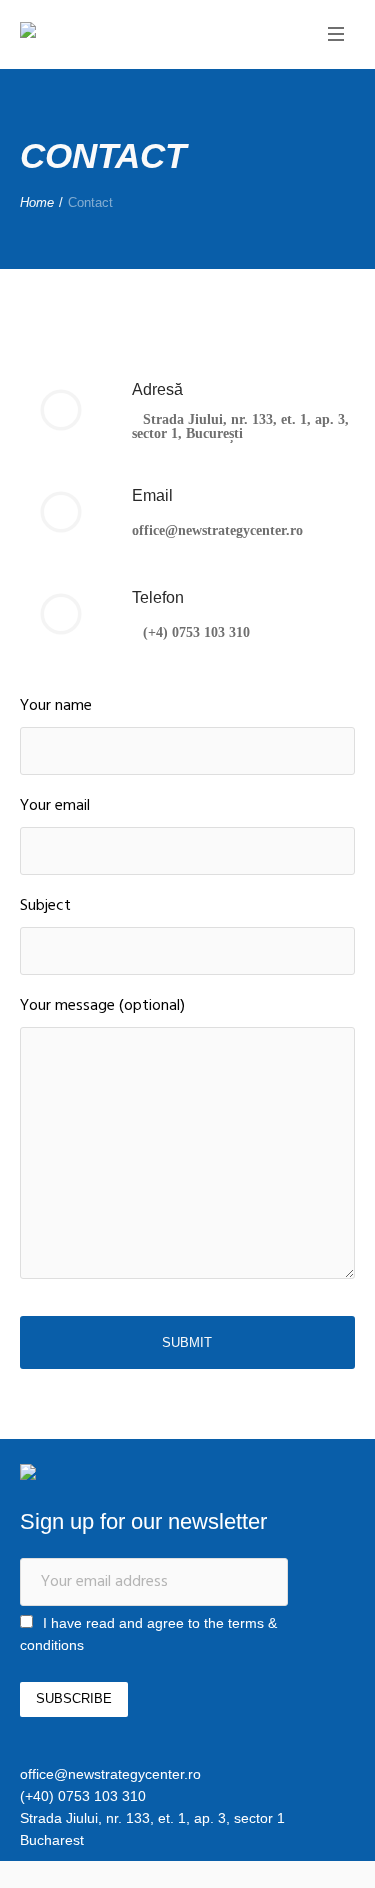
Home (37, 202)
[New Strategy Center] (95, 32)
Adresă (157, 389)
